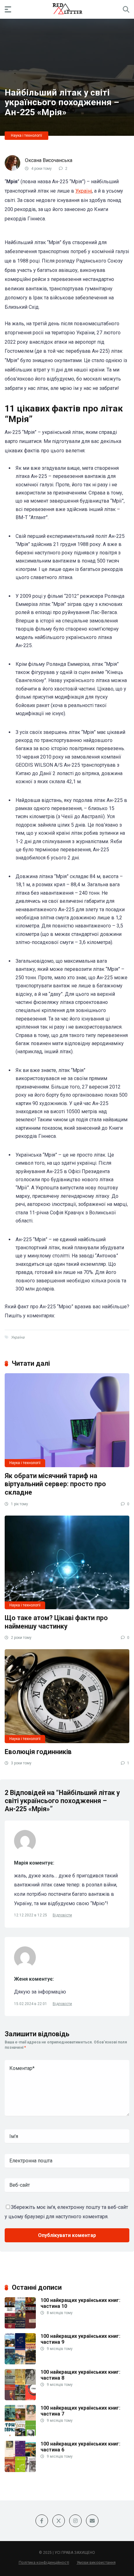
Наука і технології (26, 135)
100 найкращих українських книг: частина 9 (80, 2339)
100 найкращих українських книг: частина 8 (80, 2375)
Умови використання (96, 2562)
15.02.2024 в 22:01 (31, 2004)
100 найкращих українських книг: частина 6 (80, 2447)
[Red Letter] (67, 9)
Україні (84, 191)
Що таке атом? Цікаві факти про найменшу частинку (56, 1622)
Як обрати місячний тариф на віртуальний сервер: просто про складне (55, 1484)
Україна (18, 1337)
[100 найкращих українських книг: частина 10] (20, 2327)
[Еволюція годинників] (67, 1696)
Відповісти (62, 1915)
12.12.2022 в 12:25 (31, 1915)
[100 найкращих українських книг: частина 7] (20, 2434)
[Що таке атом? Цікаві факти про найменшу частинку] (67, 1562)
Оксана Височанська (49, 160)
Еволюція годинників (38, 1752)
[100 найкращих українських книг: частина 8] (20, 2399)
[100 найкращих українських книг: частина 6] (20, 2470)
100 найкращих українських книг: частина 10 (80, 2303)
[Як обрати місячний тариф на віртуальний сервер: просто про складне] (67, 1420)
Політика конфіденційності (44, 2562)
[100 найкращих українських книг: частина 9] (20, 2363)
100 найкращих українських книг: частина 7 (80, 2411)
